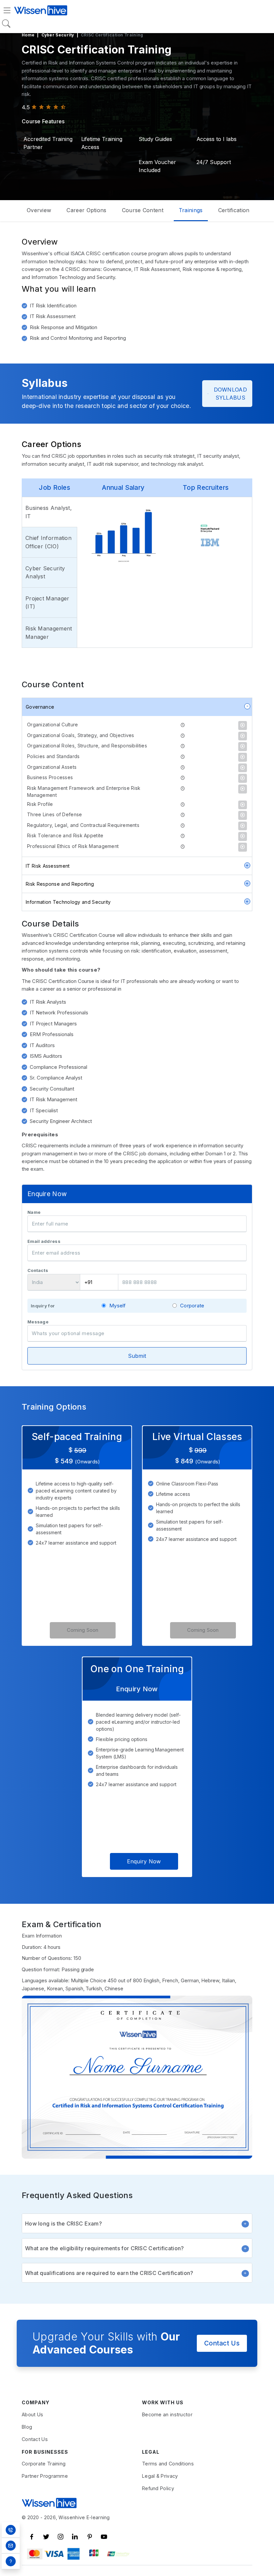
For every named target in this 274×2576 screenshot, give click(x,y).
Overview (39, 210)
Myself (118, 1306)
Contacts (38, 1270)
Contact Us (222, 2343)
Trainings (191, 210)
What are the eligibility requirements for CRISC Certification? (105, 2248)
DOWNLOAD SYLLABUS (230, 394)
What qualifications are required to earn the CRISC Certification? (109, 2273)
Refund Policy (158, 2488)
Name (34, 1212)
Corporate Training (44, 2464)
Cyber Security (58, 35)
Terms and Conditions (168, 2464)
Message (38, 1322)
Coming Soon (83, 1630)
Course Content (143, 210)
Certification (234, 210)
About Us (32, 2414)
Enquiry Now (144, 1861)
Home (28, 35)
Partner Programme (45, 2476)
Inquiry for (43, 1306)
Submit (137, 1356)
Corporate (192, 1306)
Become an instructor (167, 2414)
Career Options (86, 210)
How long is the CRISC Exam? (63, 2224)
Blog (27, 2427)
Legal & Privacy (160, 2476)
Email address (44, 1241)
